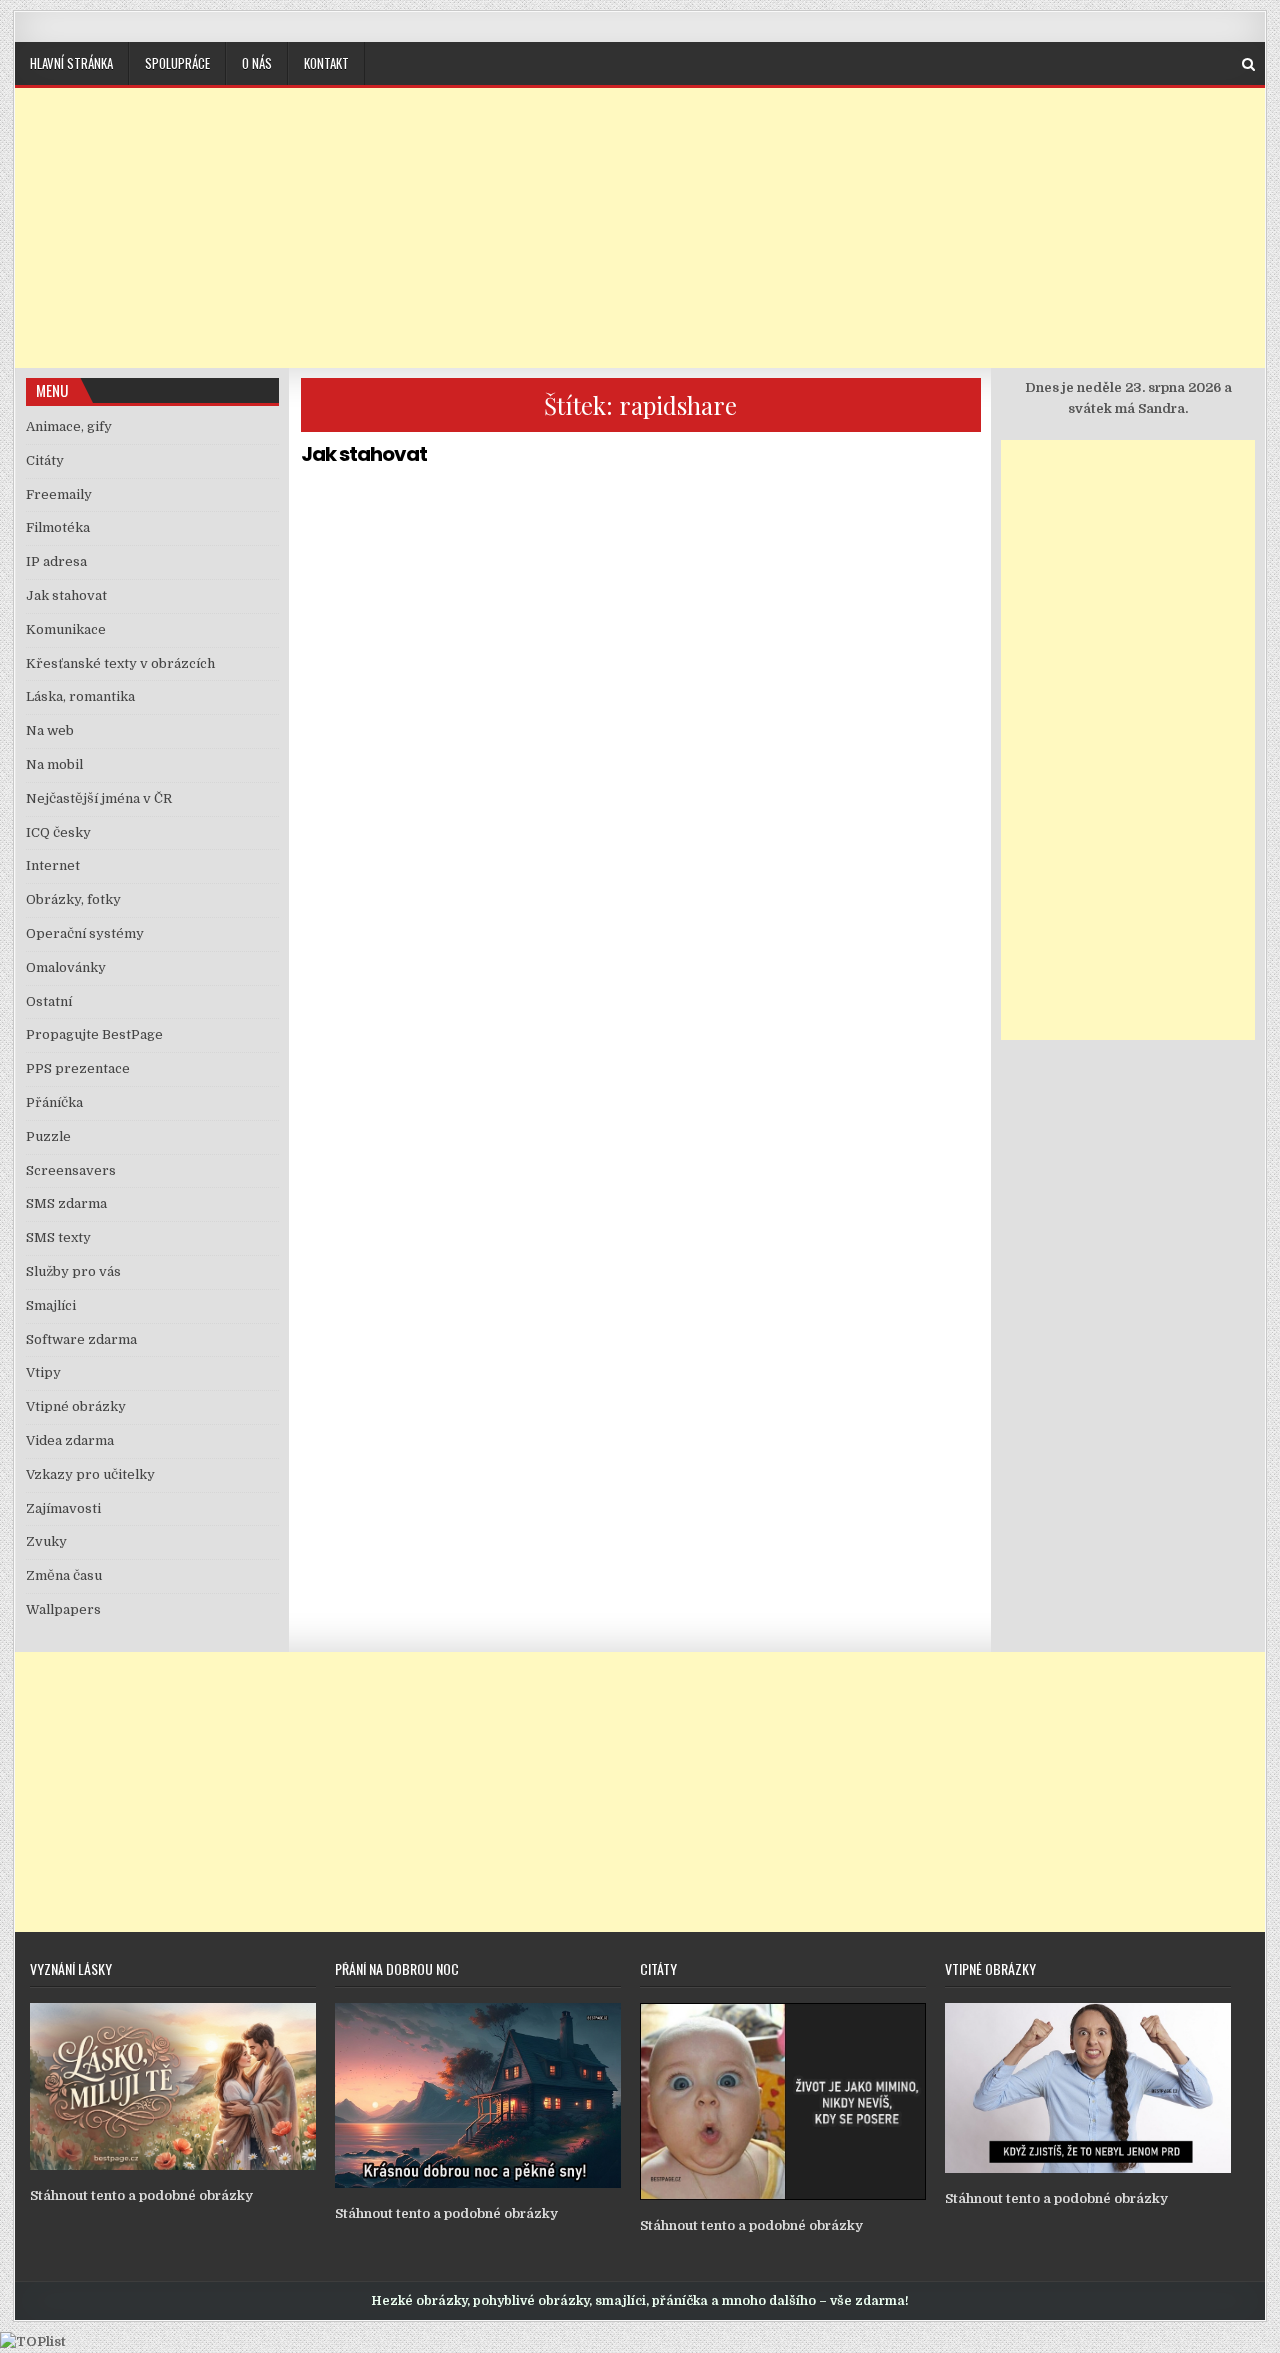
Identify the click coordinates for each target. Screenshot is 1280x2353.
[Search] (1248, 64)
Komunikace (66, 629)
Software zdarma (81, 1339)
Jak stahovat (364, 454)
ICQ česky (58, 832)
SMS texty (58, 1237)
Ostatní (49, 1001)
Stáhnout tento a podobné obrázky (141, 2195)
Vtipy (43, 1372)
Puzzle (48, 1136)
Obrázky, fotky (73, 899)
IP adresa (56, 561)
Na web (50, 730)
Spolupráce (177, 63)
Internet (53, 865)
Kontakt (326, 63)
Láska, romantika (80, 696)
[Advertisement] (640, 228)
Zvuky (46, 1541)
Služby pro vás (73, 1271)
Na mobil (54, 764)
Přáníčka (54, 1102)
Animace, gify (69, 426)
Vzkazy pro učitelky (90, 1474)
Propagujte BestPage (94, 1034)
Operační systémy (85, 933)
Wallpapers (63, 1609)
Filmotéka (58, 527)
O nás (257, 63)
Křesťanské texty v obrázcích (120, 663)
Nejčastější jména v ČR (99, 798)
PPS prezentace (78, 1068)
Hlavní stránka (71, 63)
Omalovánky (66, 967)
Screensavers (71, 1170)
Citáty (45, 460)
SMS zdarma (66, 1203)
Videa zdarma (70, 1440)
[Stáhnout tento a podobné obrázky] (173, 2165)
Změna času (64, 1575)
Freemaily (59, 494)
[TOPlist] (33, 2341)
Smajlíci (51, 1305)
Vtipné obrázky (76, 1406)
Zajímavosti (63, 1508)
